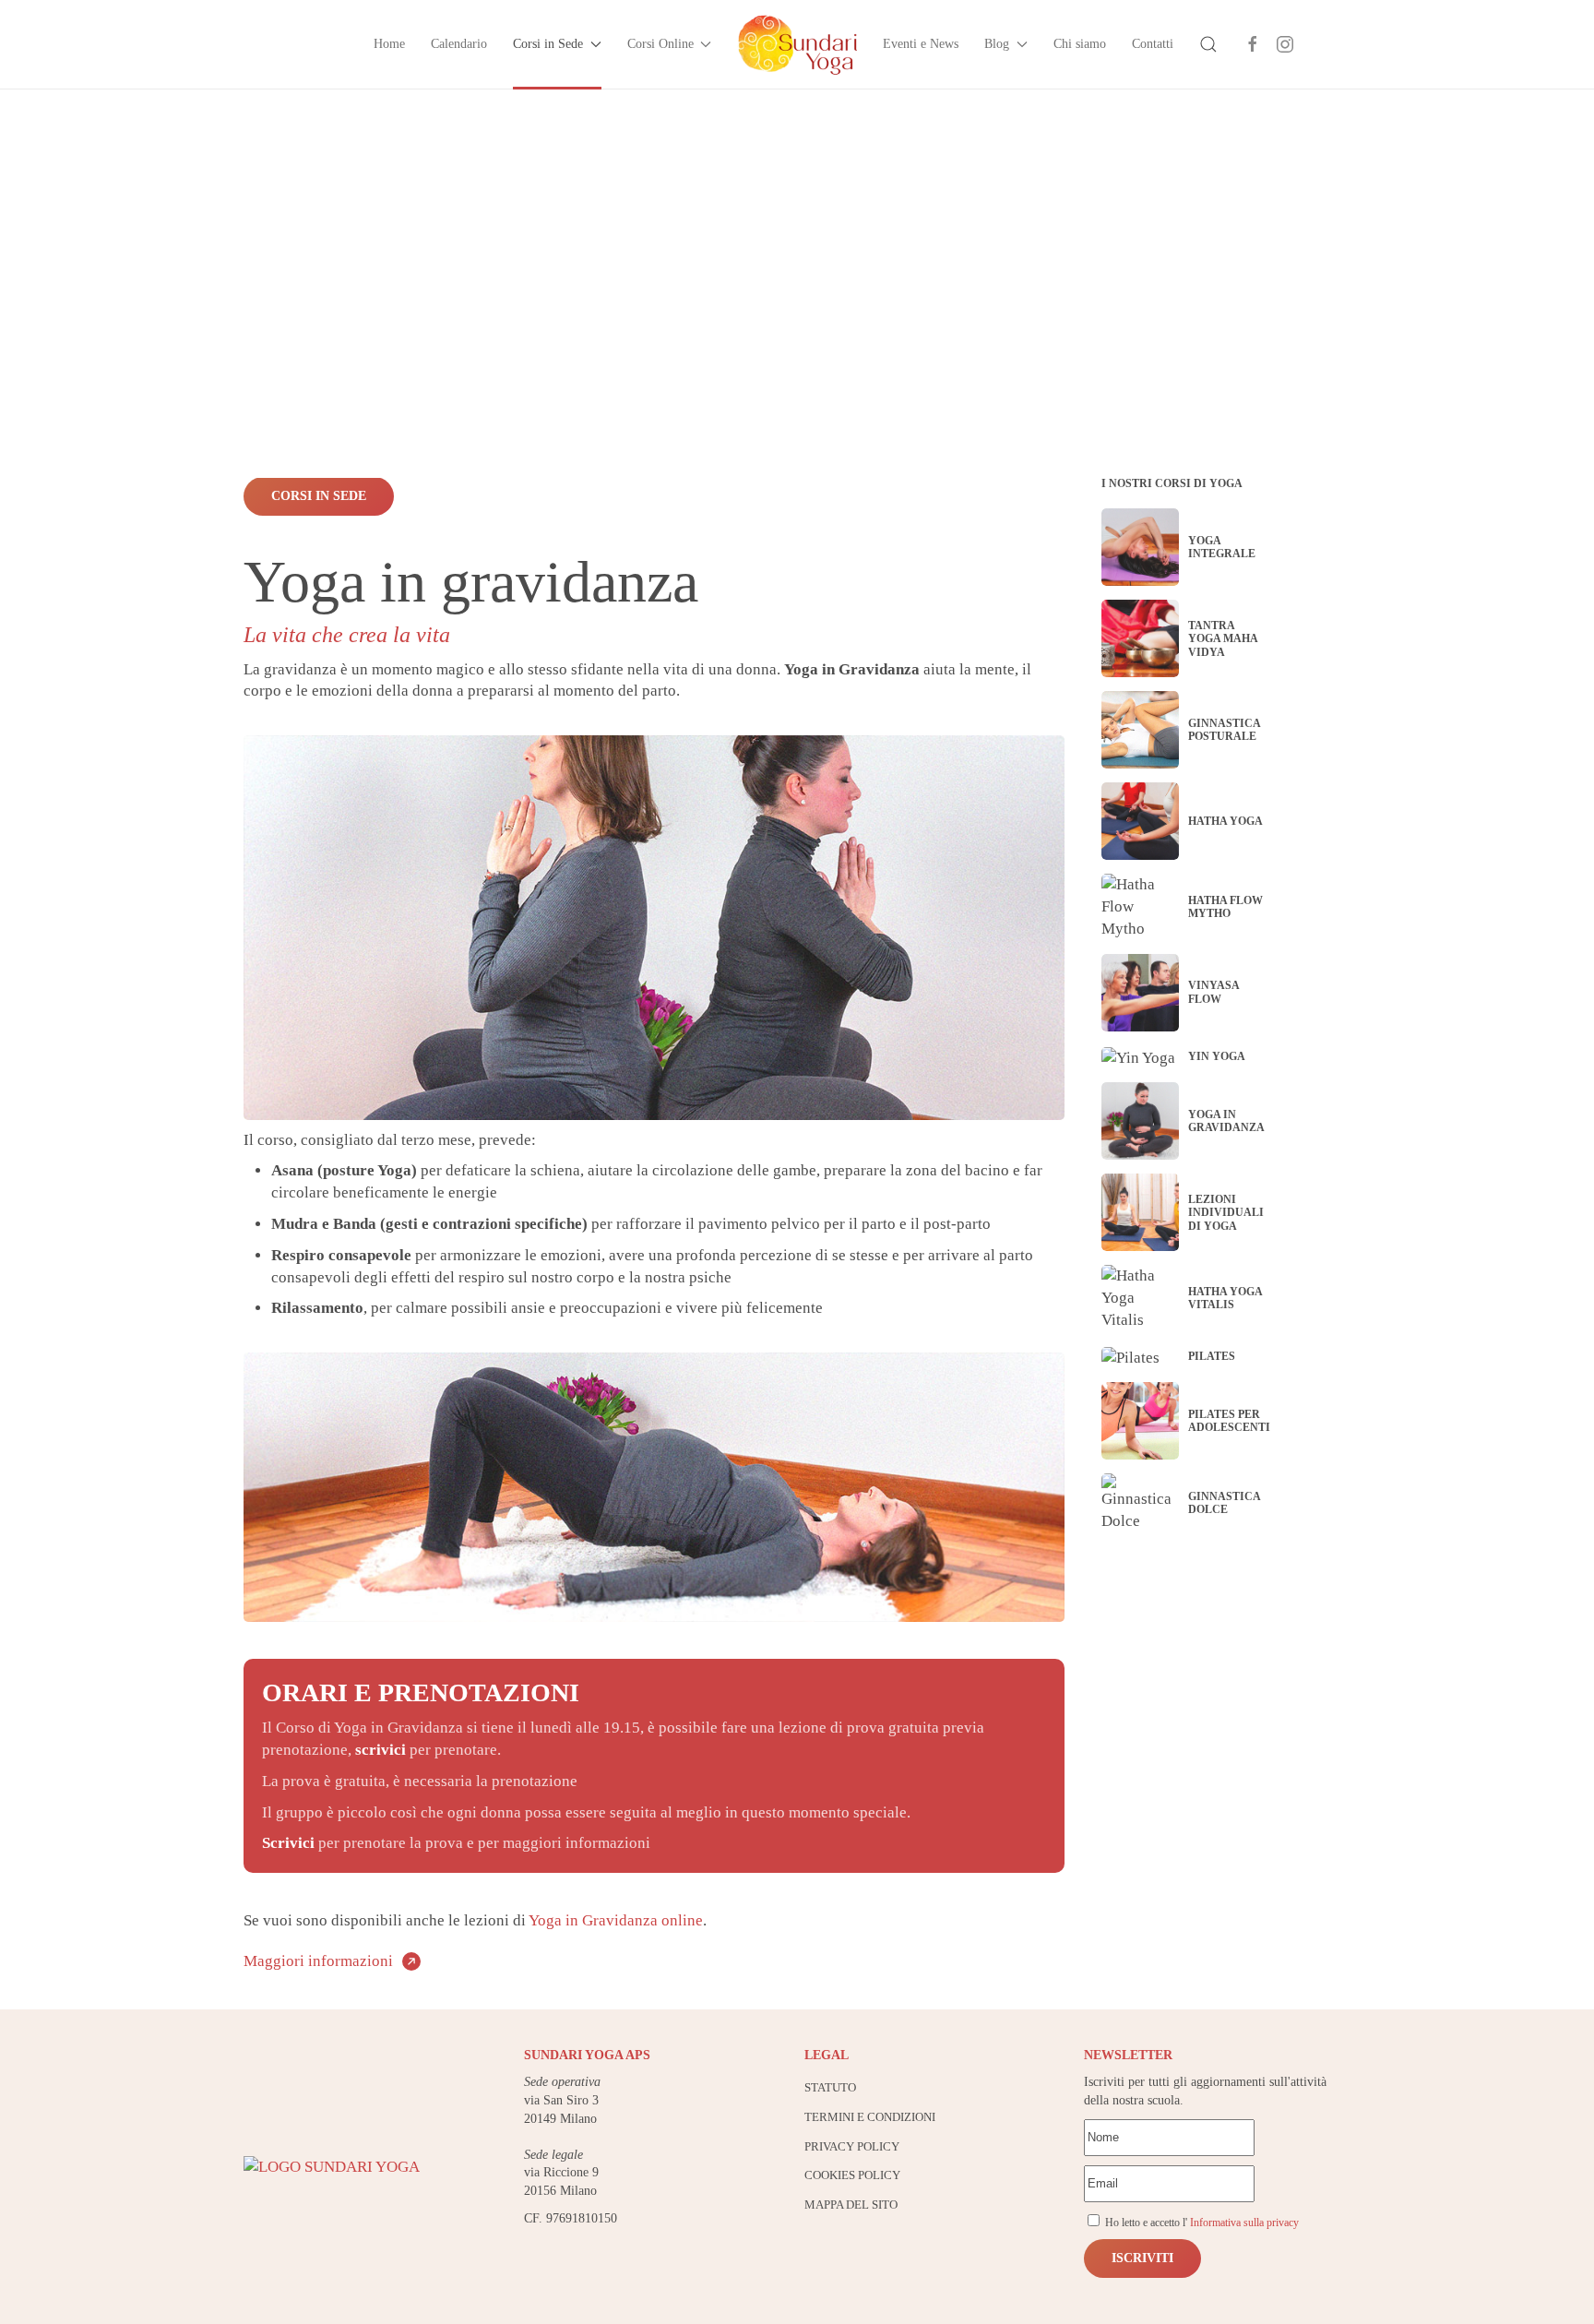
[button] (1208, 44)
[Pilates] (1130, 1357)
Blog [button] (997, 44)
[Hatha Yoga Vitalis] (1140, 1298)
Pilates (1212, 1356)
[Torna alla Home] (797, 44)
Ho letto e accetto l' (1201, 2223)
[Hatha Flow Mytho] (1140, 906)
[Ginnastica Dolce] (1140, 1503)
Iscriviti (1142, 2258)
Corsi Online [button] (660, 44)
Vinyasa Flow (1213, 992)
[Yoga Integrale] (1140, 547)
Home (389, 44)
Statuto (830, 2087)
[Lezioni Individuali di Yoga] (1140, 1212)
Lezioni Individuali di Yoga (1226, 1213)
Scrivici (290, 1843)
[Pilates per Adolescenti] (1140, 1421)
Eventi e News (921, 44)
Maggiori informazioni (318, 1961)
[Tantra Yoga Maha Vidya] (1140, 638)
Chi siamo (1080, 44)
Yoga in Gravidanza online (616, 1920)
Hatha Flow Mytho (1225, 907)
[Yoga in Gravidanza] (1140, 1121)
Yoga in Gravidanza (1226, 1121)
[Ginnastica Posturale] (1140, 730)
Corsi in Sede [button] (548, 44)
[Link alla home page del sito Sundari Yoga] (332, 2166)
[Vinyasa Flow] (1140, 993)
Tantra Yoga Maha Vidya (1223, 639)
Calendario (459, 44)
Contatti (1153, 44)
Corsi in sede (319, 496)
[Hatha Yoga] (1140, 821)
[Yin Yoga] (1138, 1057)
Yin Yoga (1217, 1056)
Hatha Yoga (1225, 821)
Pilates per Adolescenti (1229, 1421)
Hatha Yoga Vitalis (1225, 1298)
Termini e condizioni (870, 2117)
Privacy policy (852, 2146)
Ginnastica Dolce (1224, 1503)
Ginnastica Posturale (1224, 730)
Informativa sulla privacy (1244, 2223)
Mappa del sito (851, 2205)
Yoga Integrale (1222, 547)
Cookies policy (852, 2175)
